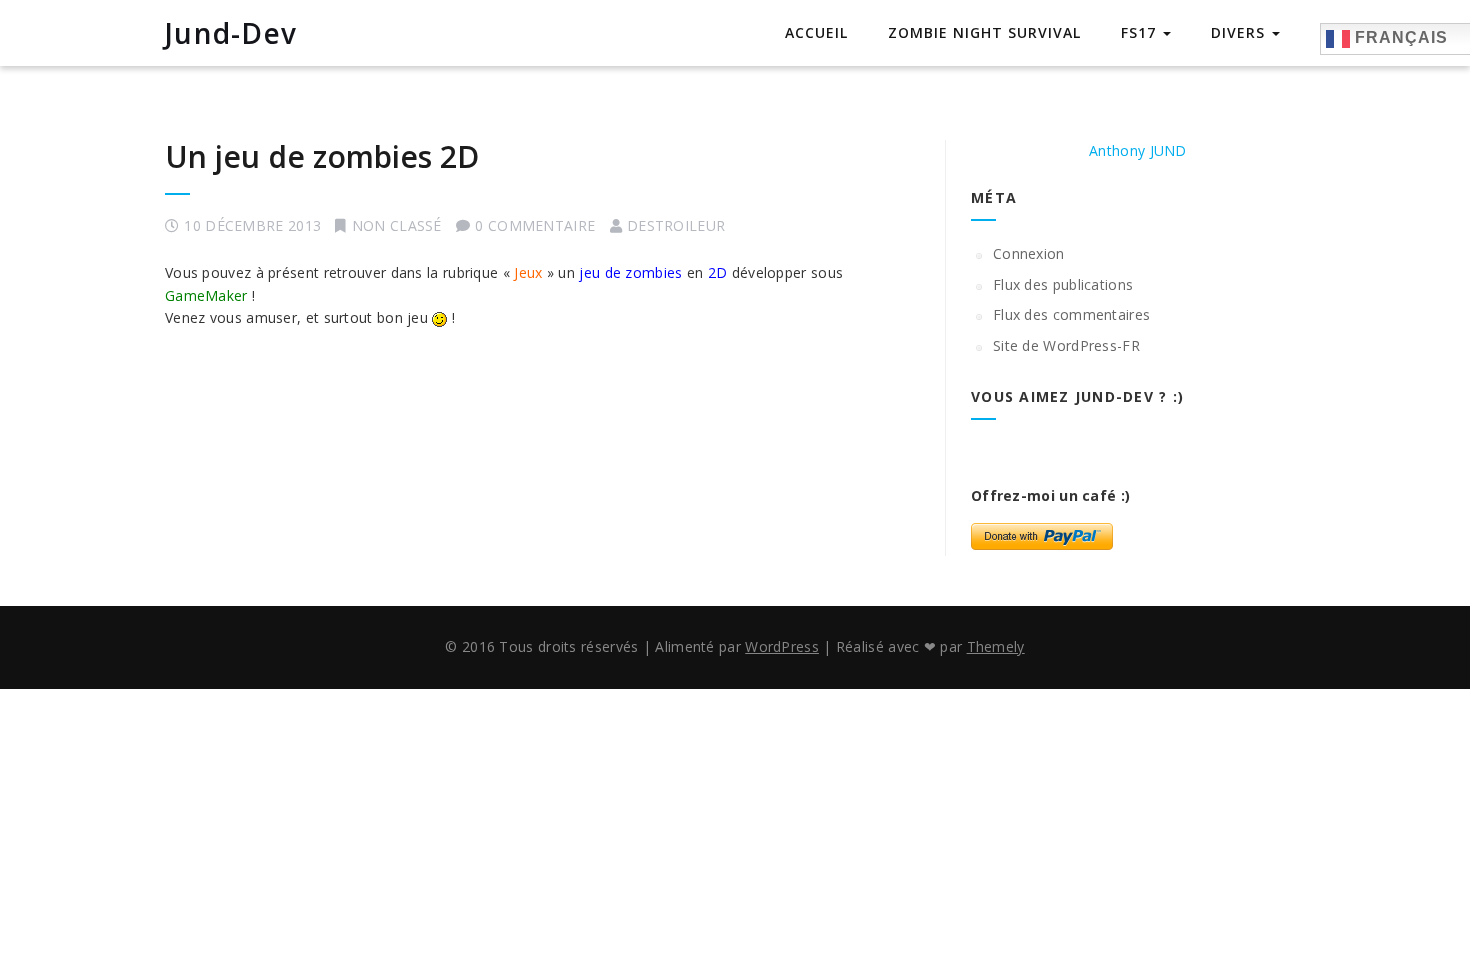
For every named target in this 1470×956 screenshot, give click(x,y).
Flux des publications (1063, 284)
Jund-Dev (231, 33)
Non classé (397, 225)
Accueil (816, 32)
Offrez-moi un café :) (1050, 495)
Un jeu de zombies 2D (322, 156)
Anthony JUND (1138, 150)
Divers (1240, 32)
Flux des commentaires (1071, 314)
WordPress (782, 646)
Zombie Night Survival (984, 32)
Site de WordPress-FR (1066, 345)
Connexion (1029, 253)
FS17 (1141, 32)
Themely (996, 646)
